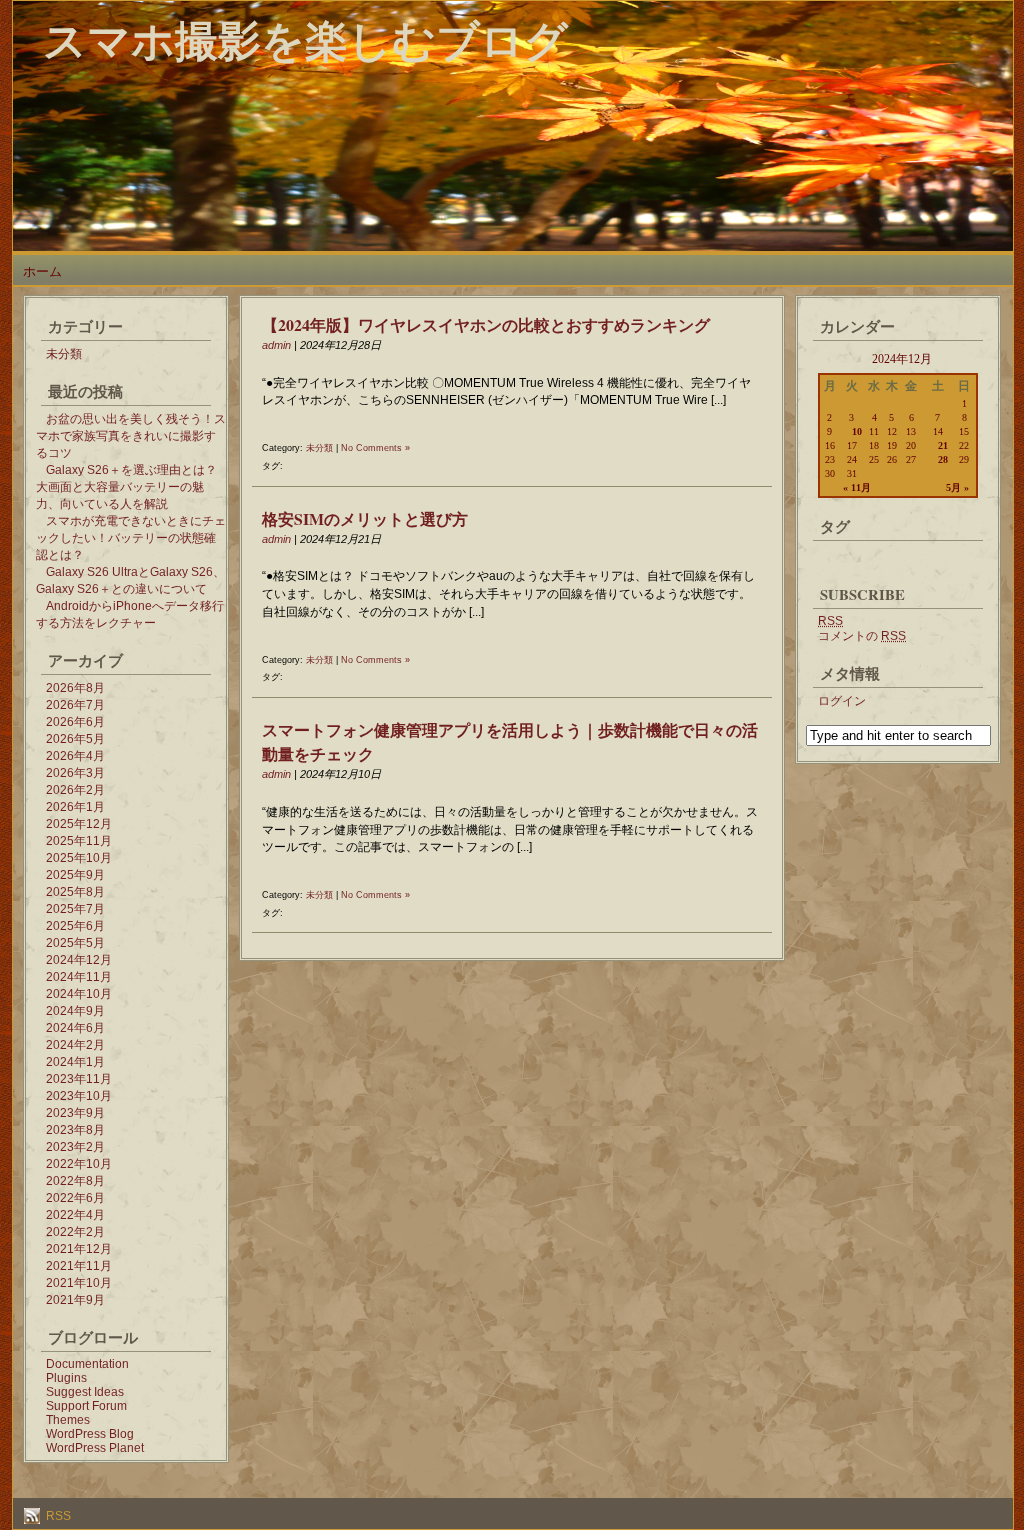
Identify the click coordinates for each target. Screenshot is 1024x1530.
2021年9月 (75, 1300)
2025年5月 (75, 943)
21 (943, 445)
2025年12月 (79, 824)
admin (276, 345)
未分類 (64, 354)
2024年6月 (75, 1028)
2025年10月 (79, 858)
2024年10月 (79, 994)
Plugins (66, 1378)
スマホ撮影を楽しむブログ (305, 39)
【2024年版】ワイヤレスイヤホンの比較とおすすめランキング (486, 324)
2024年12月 (79, 960)
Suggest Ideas (85, 1392)
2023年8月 (75, 1130)
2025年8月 (75, 892)
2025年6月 (75, 926)
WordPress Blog (90, 1434)
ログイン (842, 701)
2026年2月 (75, 790)
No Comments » (375, 448)
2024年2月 (75, 1045)
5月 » (957, 487)
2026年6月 (75, 722)
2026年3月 (75, 773)
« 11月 (857, 487)
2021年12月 (79, 1249)
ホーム (42, 271)
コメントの (862, 636)
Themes (68, 1420)
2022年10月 (79, 1164)
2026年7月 (75, 705)
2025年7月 (75, 909)
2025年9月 (75, 875)
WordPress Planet (95, 1448)
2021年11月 (79, 1266)
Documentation (87, 1364)
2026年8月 (75, 688)
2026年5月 (75, 739)
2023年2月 (75, 1147)
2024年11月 (79, 977)
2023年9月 (75, 1113)
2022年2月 (75, 1232)
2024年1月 (75, 1062)
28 (943, 459)
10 (857, 431)
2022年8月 (75, 1181)
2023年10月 (79, 1096)
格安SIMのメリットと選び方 (365, 518)
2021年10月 (79, 1283)
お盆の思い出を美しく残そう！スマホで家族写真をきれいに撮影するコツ (131, 436)
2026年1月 (75, 807)
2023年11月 (79, 1079)
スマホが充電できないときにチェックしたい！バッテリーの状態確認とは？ (131, 538)
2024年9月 (75, 1011)
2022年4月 (75, 1215)
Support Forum (86, 1406)
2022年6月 (75, 1198)
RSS (57, 1516)
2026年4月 (75, 756)
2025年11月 (79, 841)
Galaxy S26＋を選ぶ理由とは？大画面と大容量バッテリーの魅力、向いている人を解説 (126, 487)
